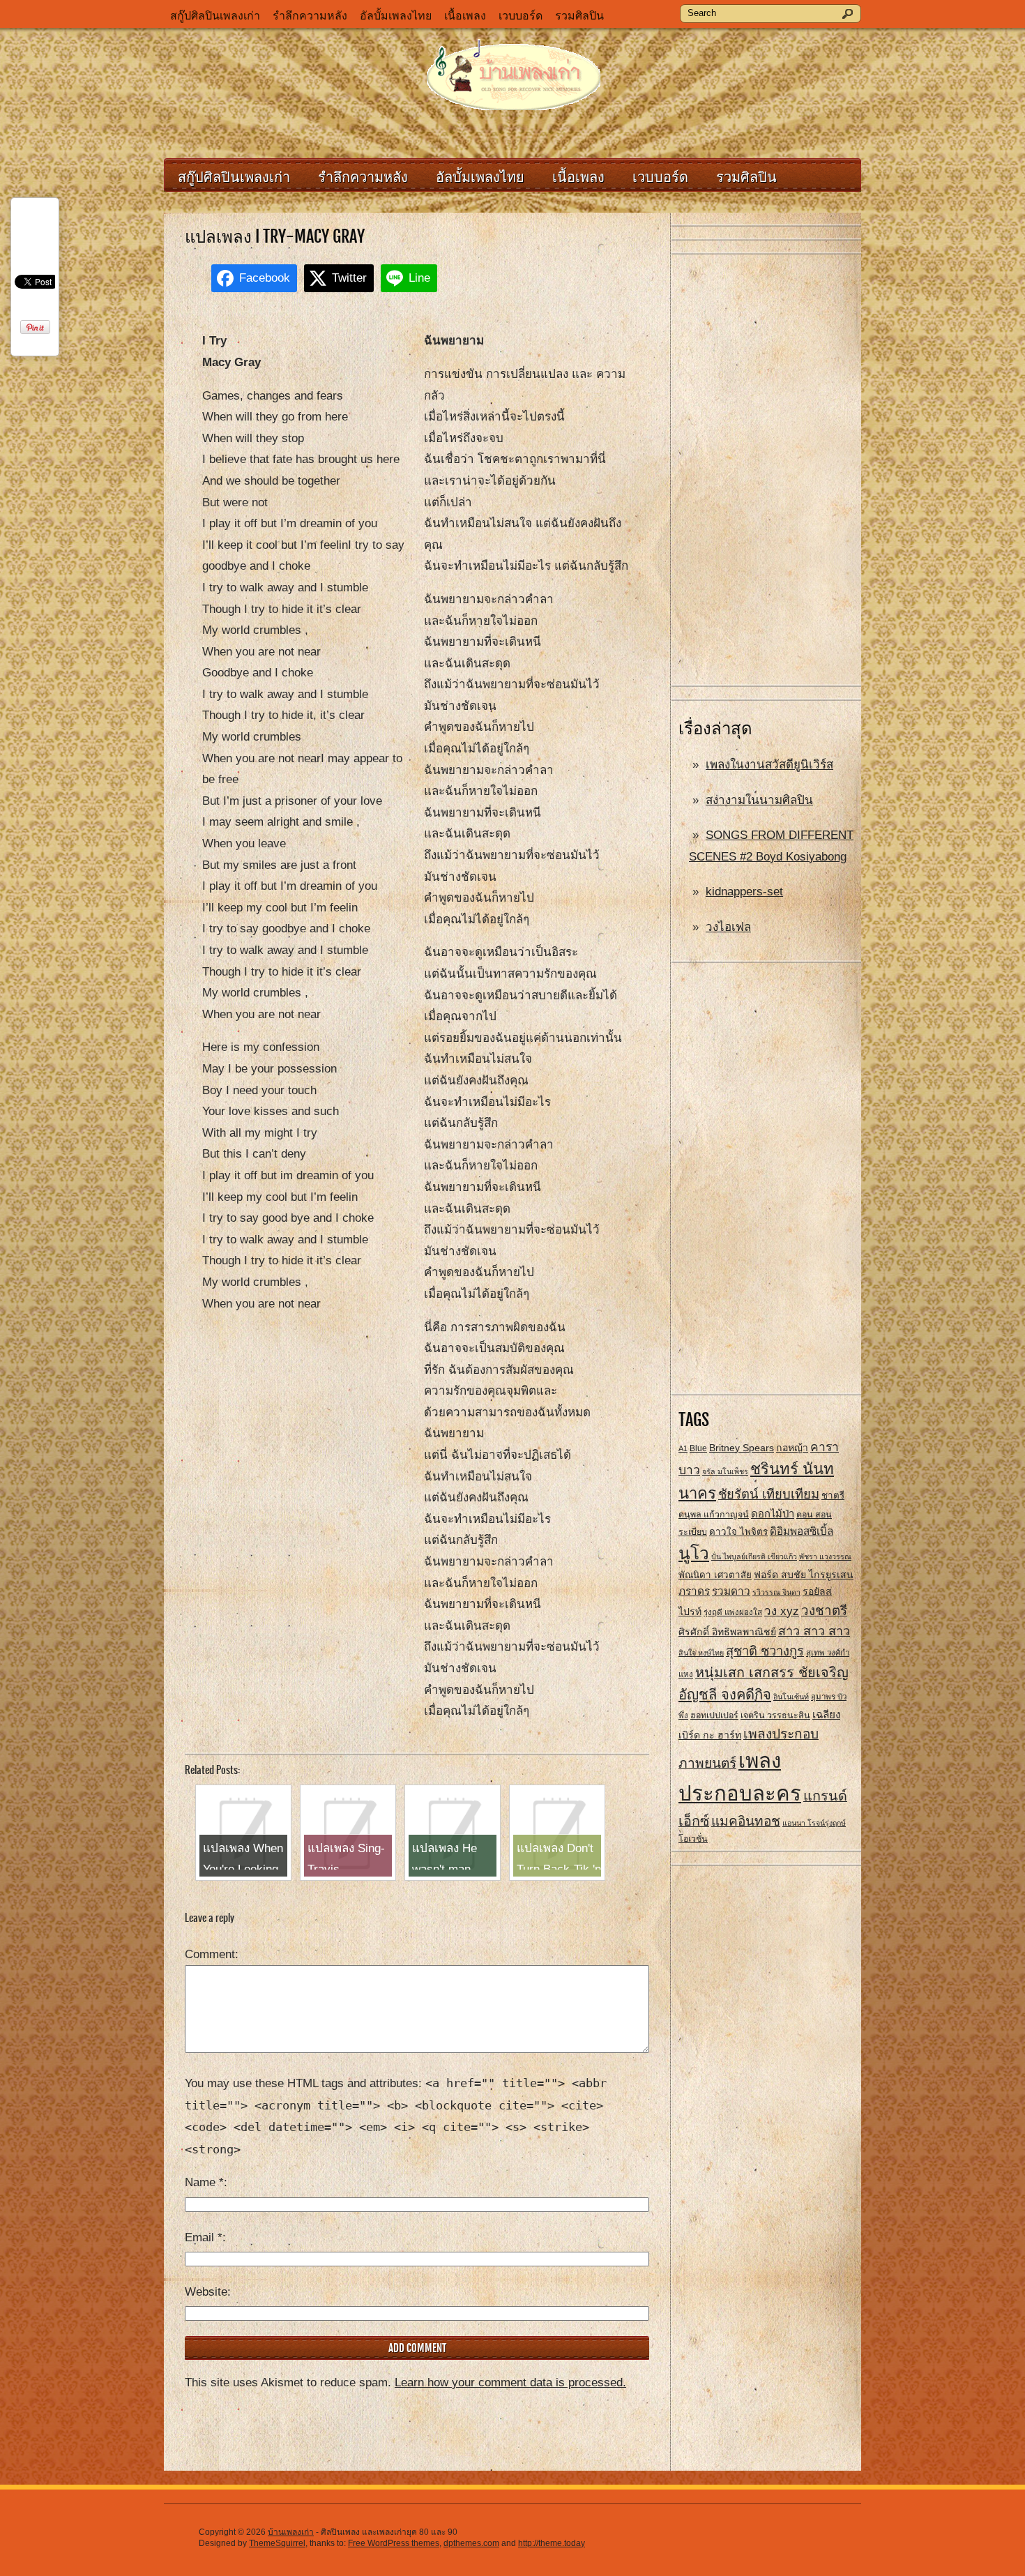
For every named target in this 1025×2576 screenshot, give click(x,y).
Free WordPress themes (394, 2543)
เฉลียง (826, 1714)
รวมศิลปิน (579, 16)
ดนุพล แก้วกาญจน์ (714, 1515)
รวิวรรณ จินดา (776, 1592)
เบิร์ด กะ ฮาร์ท (710, 1735)
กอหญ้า (792, 1448)
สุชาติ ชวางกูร (765, 1651)
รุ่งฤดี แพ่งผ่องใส (733, 1612)
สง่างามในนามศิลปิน (759, 800)
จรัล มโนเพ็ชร (725, 1471)
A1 (683, 1448)
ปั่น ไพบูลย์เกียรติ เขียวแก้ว (754, 1556)
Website (206, 2292)
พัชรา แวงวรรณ (825, 1556)
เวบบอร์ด (521, 16)
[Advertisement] (766, 471)
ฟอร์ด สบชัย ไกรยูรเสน (804, 1575)
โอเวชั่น (693, 1839)
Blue (698, 1448)
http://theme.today (552, 2543)
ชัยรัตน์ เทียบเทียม (769, 1494)
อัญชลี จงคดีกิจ (725, 1695)
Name (204, 2182)
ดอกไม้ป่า (773, 1514)
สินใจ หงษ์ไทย (701, 1653)
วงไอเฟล (728, 927)
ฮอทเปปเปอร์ (714, 1715)
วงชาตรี (824, 1611)
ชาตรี (833, 1495)
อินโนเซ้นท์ (791, 1697)
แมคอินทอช (746, 1821)
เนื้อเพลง (465, 16)
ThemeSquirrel (277, 2543)
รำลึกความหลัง (310, 16)
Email (204, 2237)
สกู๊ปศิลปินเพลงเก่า (215, 16)
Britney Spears (742, 1448)
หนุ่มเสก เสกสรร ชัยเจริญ (772, 1672)
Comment (210, 1954)
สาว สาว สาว (814, 1631)
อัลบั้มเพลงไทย (396, 16)
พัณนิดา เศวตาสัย (715, 1575)
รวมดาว (731, 1591)
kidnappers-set (744, 892)
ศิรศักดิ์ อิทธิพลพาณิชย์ (727, 1632)
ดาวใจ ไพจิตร (738, 1532)
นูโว (694, 1553)
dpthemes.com (471, 2543)
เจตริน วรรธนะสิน (775, 1715)
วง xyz (782, 1611)
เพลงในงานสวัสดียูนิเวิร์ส (769, 765)
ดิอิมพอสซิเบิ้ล (802, 1531)
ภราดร (694, 1591)
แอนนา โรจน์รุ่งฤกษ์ (814, 1823)
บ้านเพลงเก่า (291, 2532)
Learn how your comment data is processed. (510, 2382)
